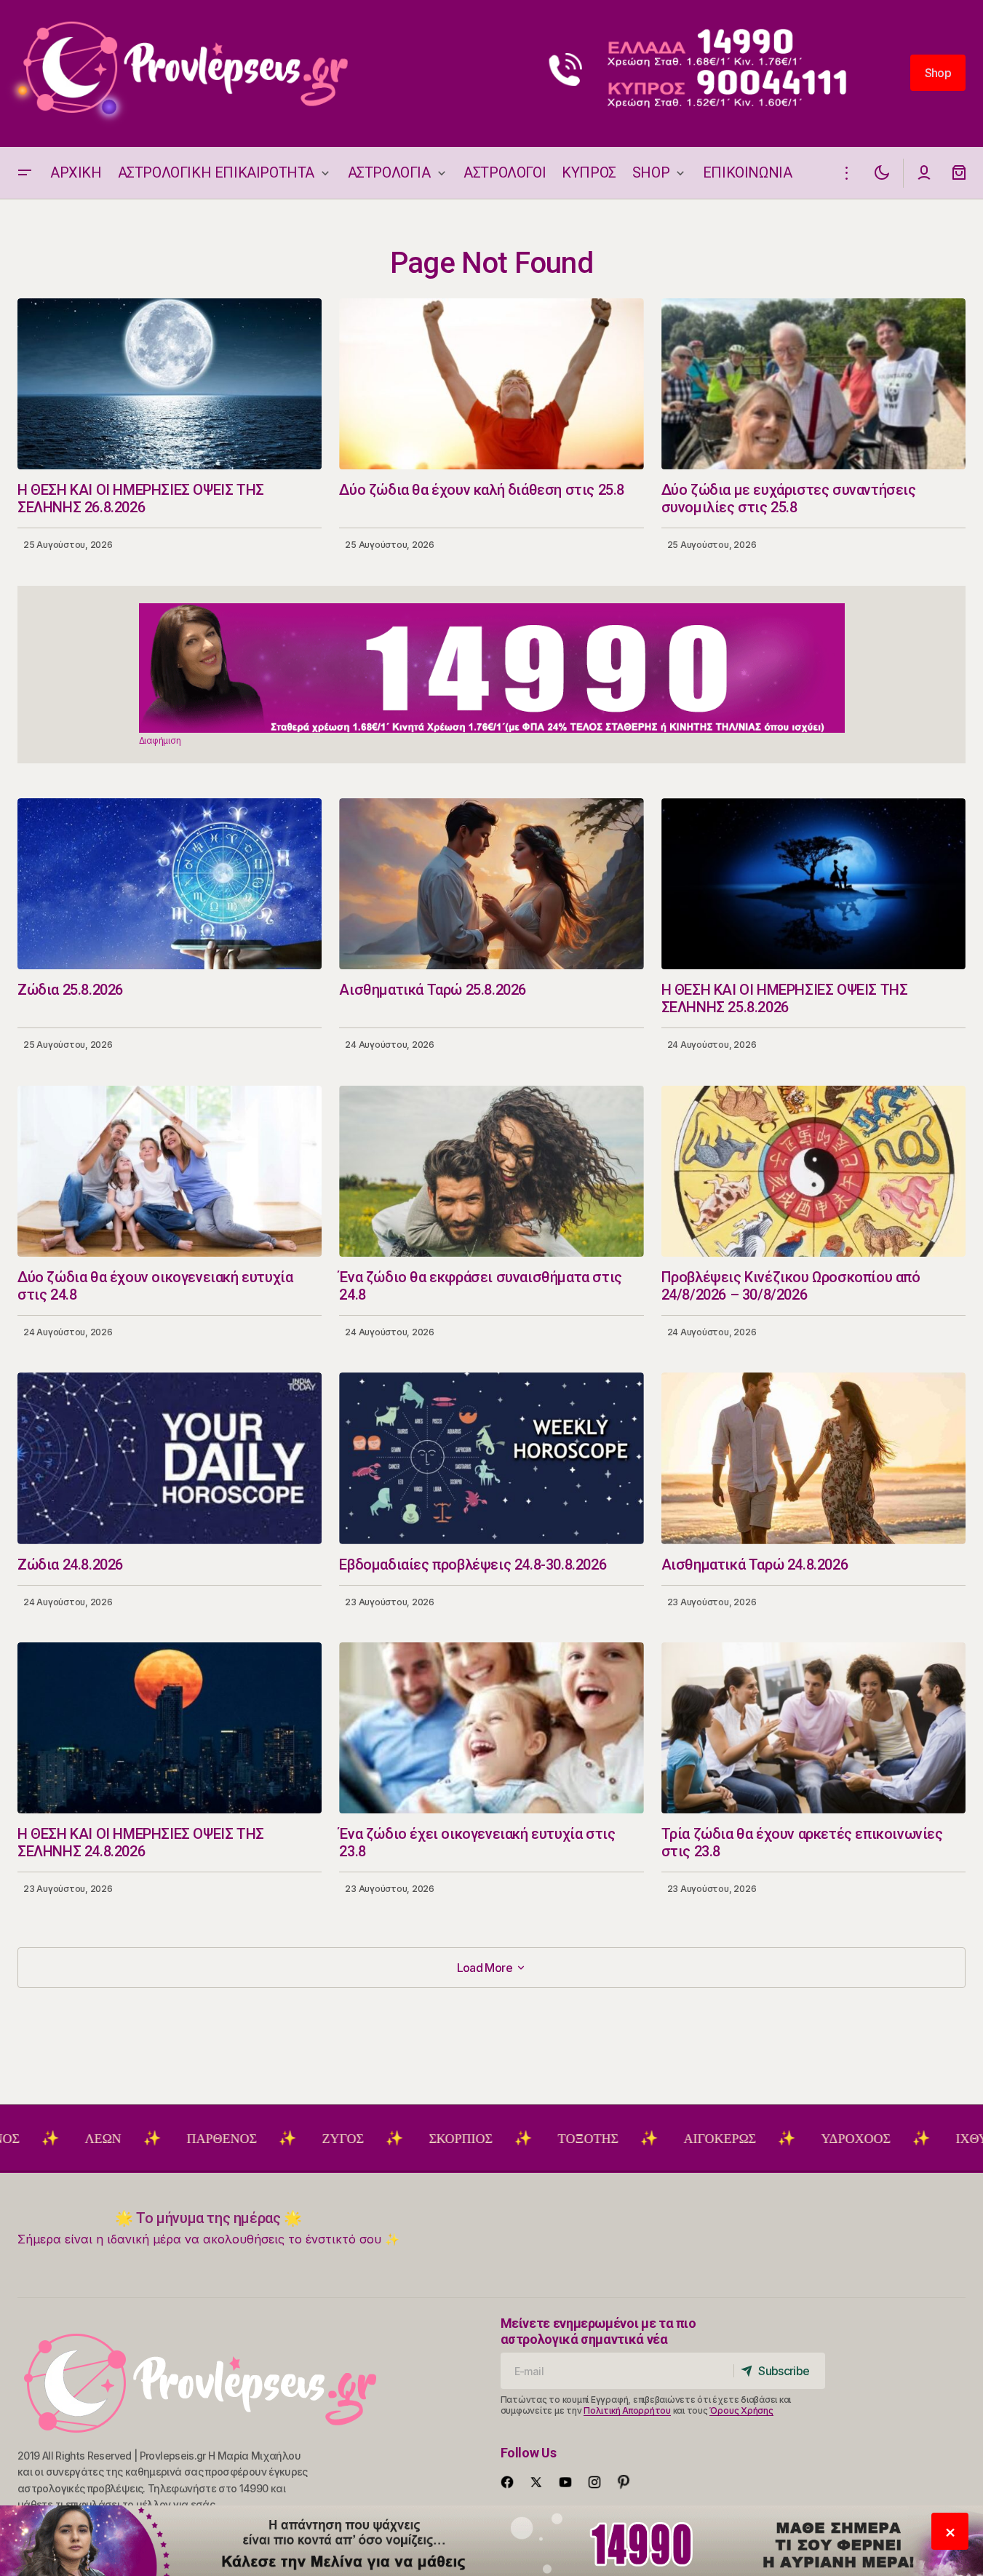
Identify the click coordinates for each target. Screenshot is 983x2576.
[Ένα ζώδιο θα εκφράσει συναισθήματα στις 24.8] (491, 1171)
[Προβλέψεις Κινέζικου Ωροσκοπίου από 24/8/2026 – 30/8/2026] (813, 1171)
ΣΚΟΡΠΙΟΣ (377, 2139)
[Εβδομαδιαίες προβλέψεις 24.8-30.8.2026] (491, 1458)
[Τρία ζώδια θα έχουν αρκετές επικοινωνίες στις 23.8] (813, 1728)
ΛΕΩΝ (20, 2139)
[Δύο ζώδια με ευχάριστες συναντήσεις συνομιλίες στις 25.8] (813, 384)
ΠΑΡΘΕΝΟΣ (138, 2139)
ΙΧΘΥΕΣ (896, 2139)
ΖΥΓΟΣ (259, 2139)
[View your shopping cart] (959, 173)
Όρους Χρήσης (741, 2410)
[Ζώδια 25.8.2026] (170, 884)
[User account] (924, 173)
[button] (25, 173)
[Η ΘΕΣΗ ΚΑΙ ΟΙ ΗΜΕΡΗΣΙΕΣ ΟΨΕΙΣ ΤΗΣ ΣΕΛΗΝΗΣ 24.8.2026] (170, 1728)
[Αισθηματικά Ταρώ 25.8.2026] (491, 884)
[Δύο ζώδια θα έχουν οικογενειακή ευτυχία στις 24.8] (170, 1171)
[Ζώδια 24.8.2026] (170, 1458)
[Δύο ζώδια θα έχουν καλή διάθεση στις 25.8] (491, 384)
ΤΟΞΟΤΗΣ (505, 2139)
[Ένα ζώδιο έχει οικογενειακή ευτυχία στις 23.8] (491, 1728)
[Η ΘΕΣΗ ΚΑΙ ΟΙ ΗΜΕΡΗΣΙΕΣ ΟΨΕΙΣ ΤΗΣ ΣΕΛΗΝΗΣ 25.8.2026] (813, 884)
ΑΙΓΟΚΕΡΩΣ (636, 2139)
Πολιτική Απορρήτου (627, 2410)
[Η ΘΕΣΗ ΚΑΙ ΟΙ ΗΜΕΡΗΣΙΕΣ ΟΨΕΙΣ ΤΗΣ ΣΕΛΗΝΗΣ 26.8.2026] (170, 384)
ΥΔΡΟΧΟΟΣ (772, 2139)
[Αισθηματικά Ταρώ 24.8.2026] (813, 1458)
